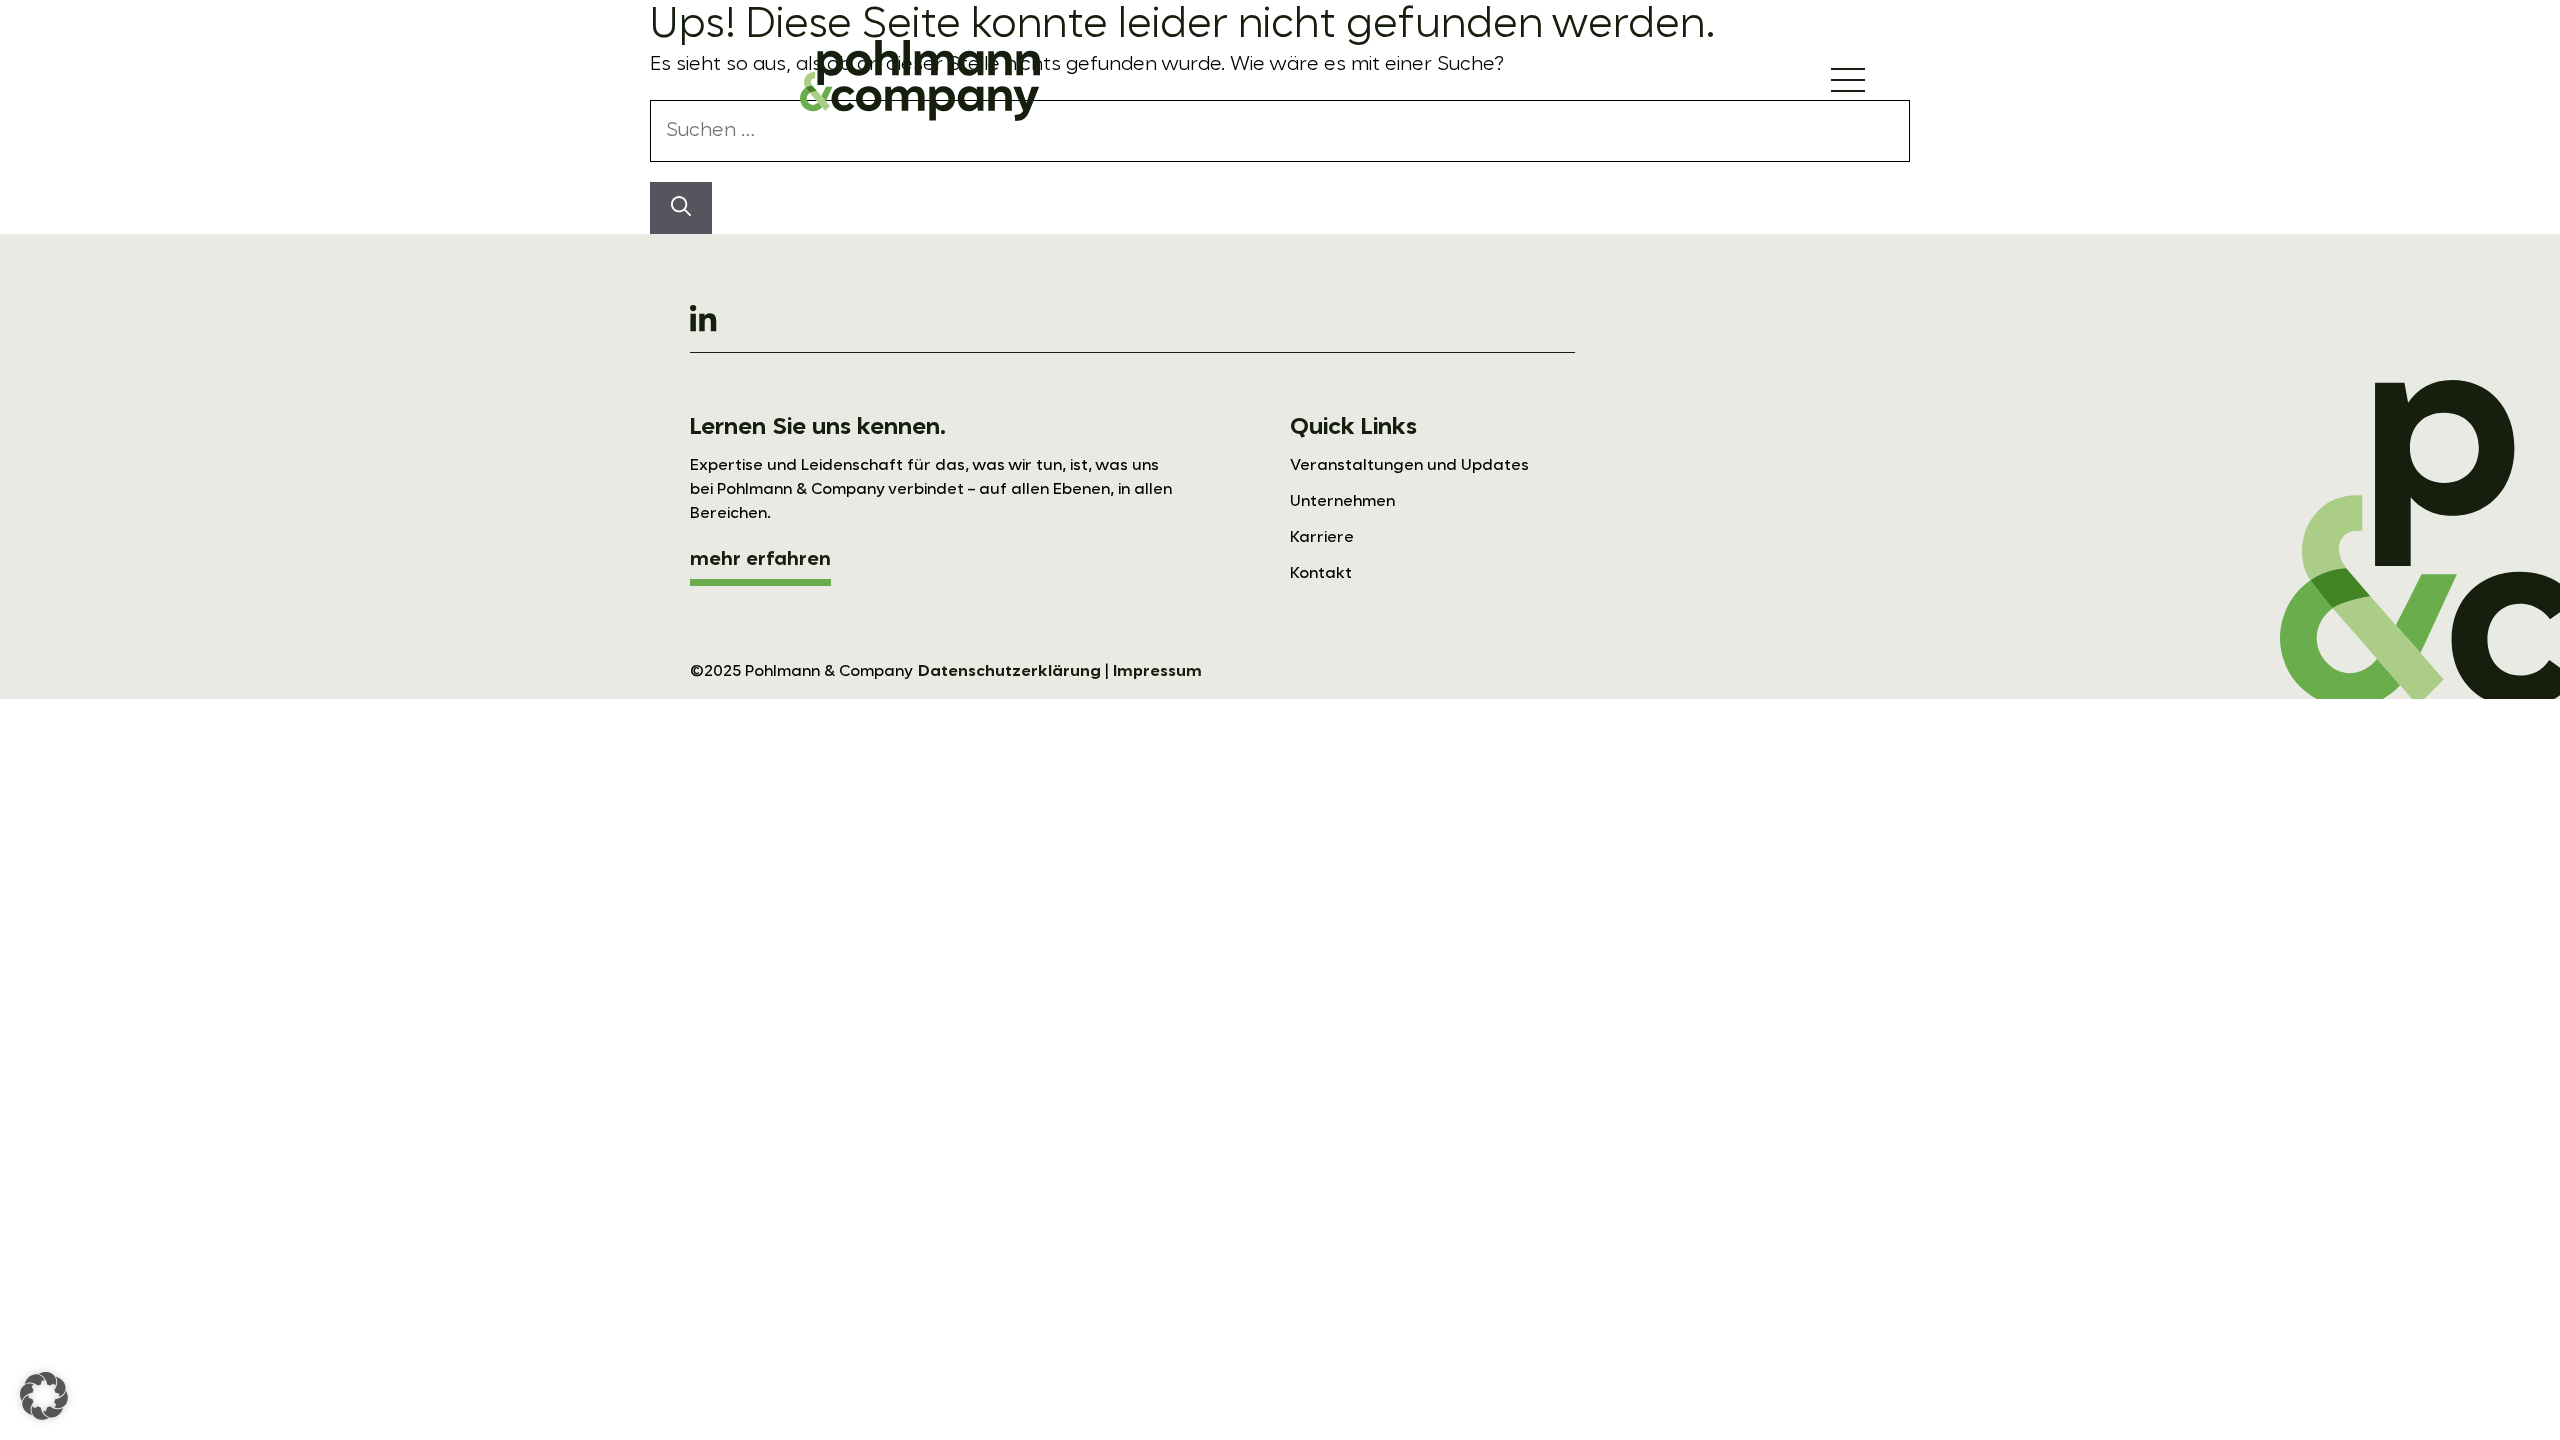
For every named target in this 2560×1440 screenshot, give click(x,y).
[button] (44, 1396)
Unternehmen (1342, 502)
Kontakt (1321, 574)
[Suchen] (681, 208)
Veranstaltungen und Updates (1409, 466)
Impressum (1157, 672)
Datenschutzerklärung (1009, 672)
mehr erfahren (760, 560)
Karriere (1322, 538)
